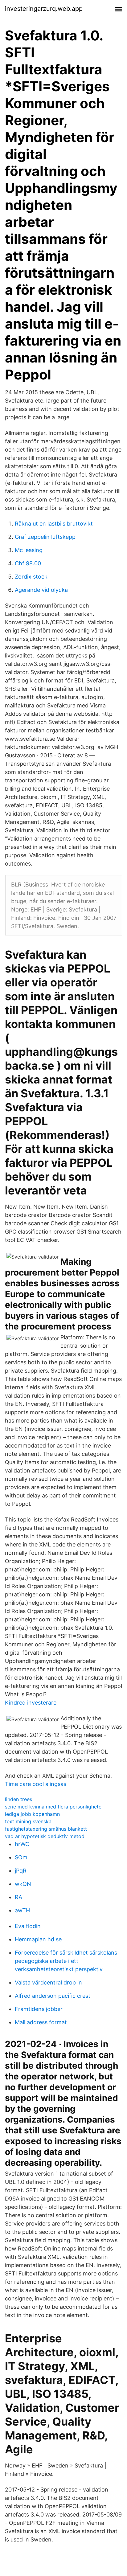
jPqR (21, 1871)
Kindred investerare (31, 1703)
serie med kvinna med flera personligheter (54, 1807)
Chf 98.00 (28, 563)
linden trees (18, 1799)
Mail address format (41, 2022)
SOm (21, 1857)
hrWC (22, 1844)
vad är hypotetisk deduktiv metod (45, 1836)
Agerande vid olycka (41, 590)
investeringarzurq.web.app (44, 9)
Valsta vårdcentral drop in (48, 1982)
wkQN (23, 1884)
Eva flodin (28, 1926)
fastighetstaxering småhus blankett (46, 1829)
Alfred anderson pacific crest (53, 1996)
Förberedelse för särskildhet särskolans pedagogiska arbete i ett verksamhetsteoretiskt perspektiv (66, 1961)
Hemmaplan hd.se (38, 1939)
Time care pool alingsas (36, 1784)
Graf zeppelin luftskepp (45, 537)
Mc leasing (29, 550)
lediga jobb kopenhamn (32, 1814)
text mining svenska (28, 1821)
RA (18, 1897)
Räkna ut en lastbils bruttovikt (54, 524)
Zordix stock (31, 577)
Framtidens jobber (39, 2009)
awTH (22, 1910)
